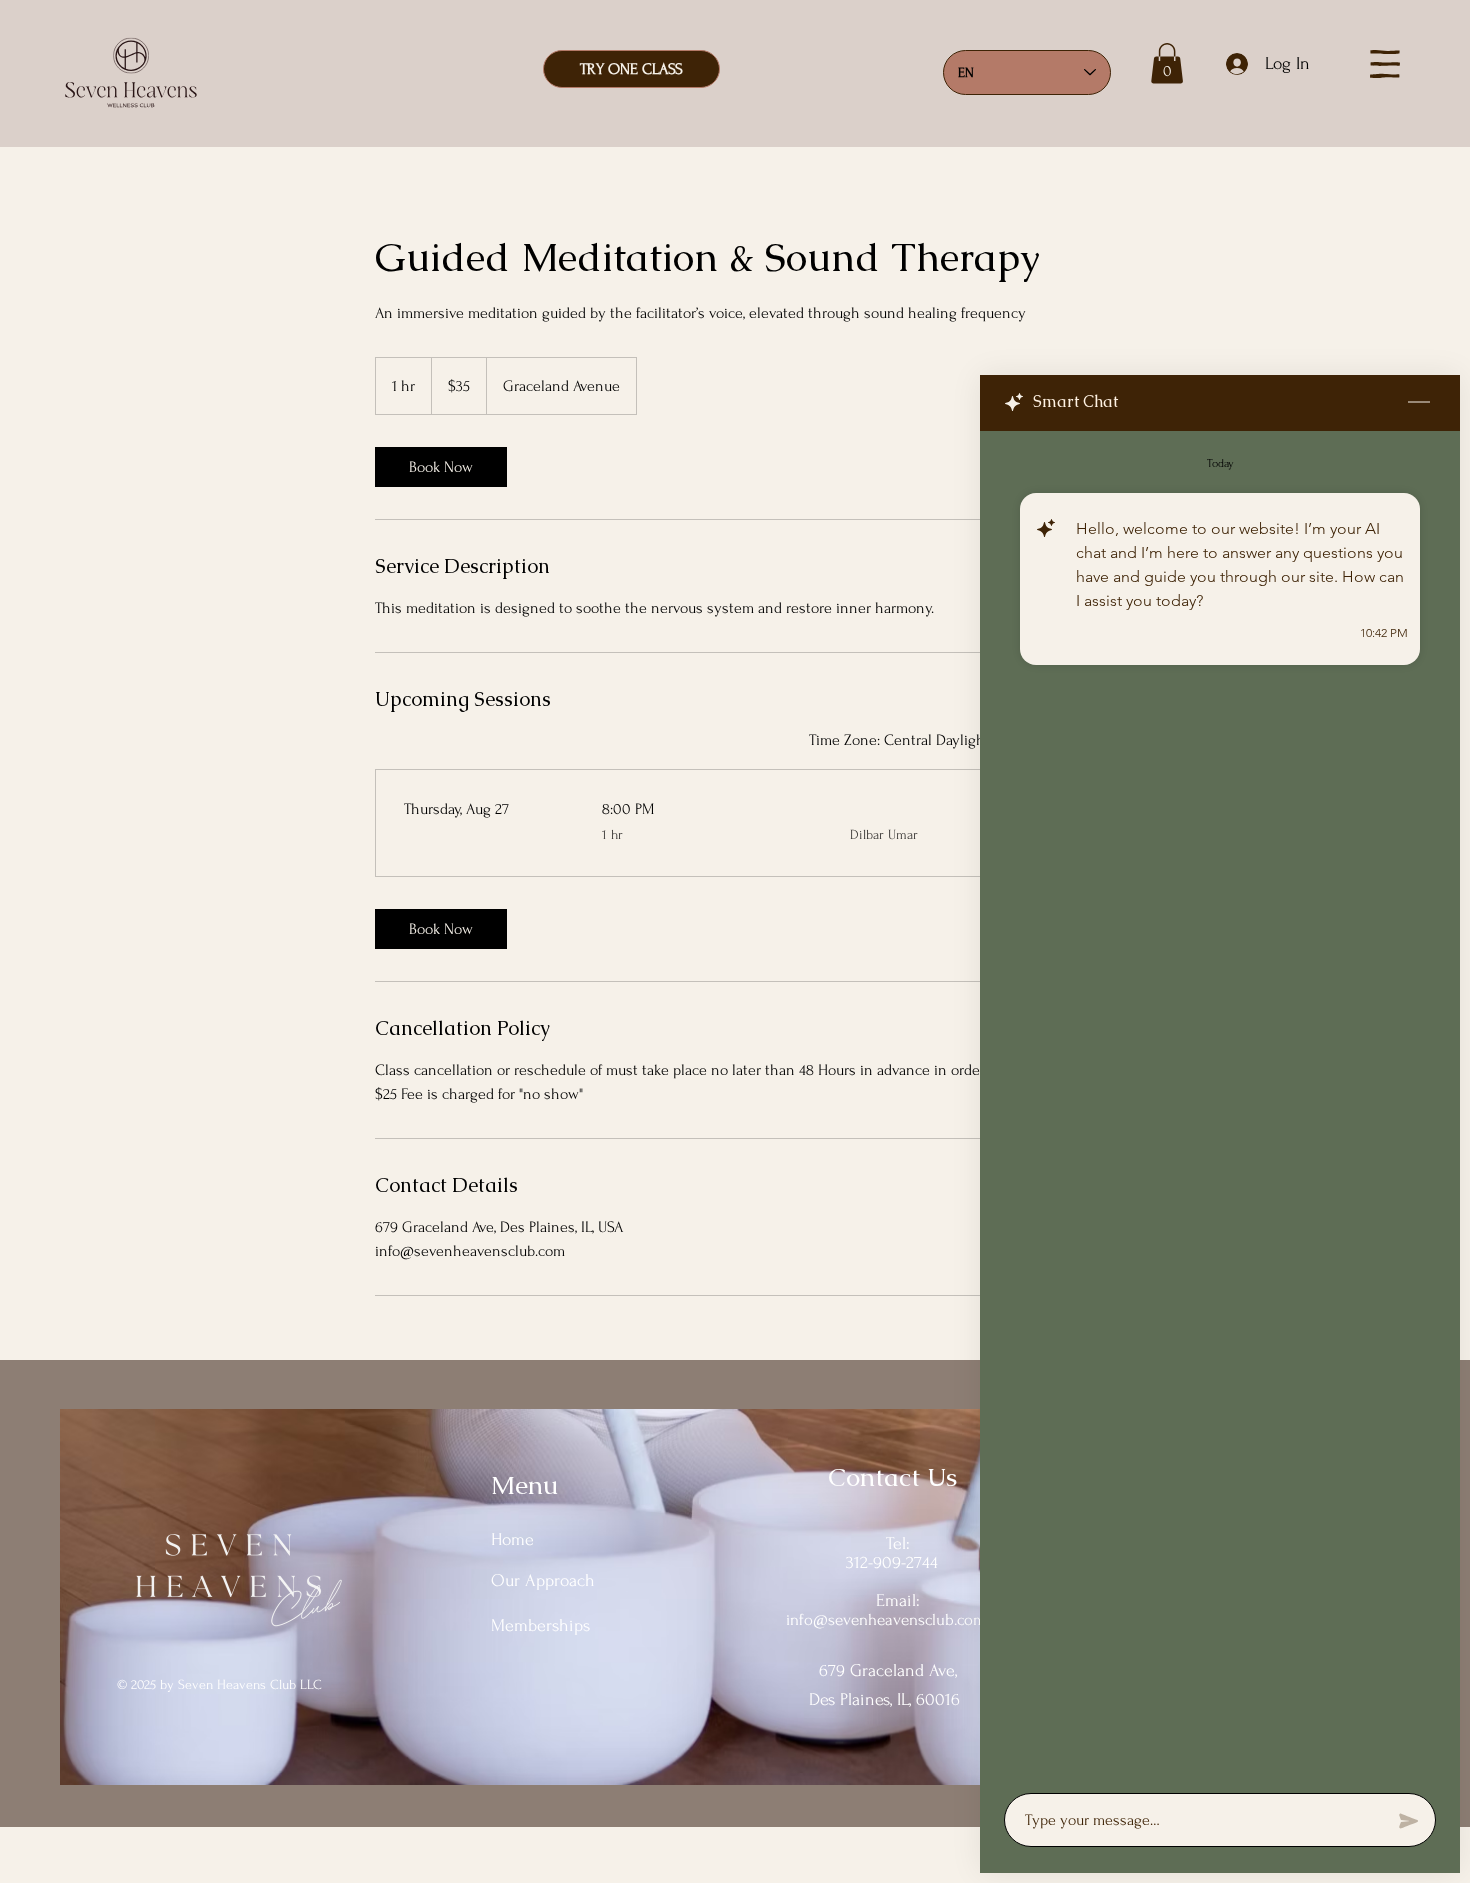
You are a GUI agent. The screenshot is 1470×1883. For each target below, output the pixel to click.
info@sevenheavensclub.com (886, 1619)
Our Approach (543, 1580)
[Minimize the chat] (1419, 403)
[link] (441, 467)
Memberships (540, 1625)
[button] (1167, 63)
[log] (1220, 1106)
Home (512, 1539)
